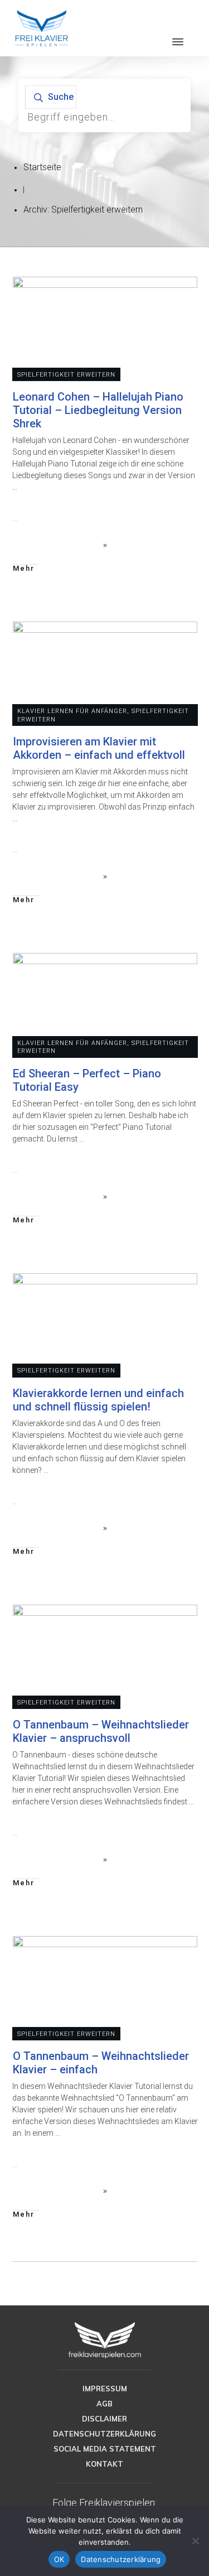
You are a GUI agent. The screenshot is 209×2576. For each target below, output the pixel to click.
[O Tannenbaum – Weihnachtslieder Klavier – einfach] (105, 1988)
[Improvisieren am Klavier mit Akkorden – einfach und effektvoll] (105, 673)
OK (59, 2559)
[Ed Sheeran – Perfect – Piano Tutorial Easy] (105, 1005)
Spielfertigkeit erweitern (66, 375)
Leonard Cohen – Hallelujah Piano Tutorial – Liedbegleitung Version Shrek (98, 410)
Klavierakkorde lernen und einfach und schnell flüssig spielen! (98, 1400)
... (15, 487)
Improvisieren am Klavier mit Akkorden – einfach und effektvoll (99, 748)
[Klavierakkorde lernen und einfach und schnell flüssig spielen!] (105, 1325)
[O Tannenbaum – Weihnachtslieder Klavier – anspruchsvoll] (105, 1657)
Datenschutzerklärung (121, 2559)
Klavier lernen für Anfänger (72, 711)
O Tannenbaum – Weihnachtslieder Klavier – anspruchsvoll (101, 1731)
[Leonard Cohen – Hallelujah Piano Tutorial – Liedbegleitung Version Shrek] (105, 329)
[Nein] (195, 2541)
